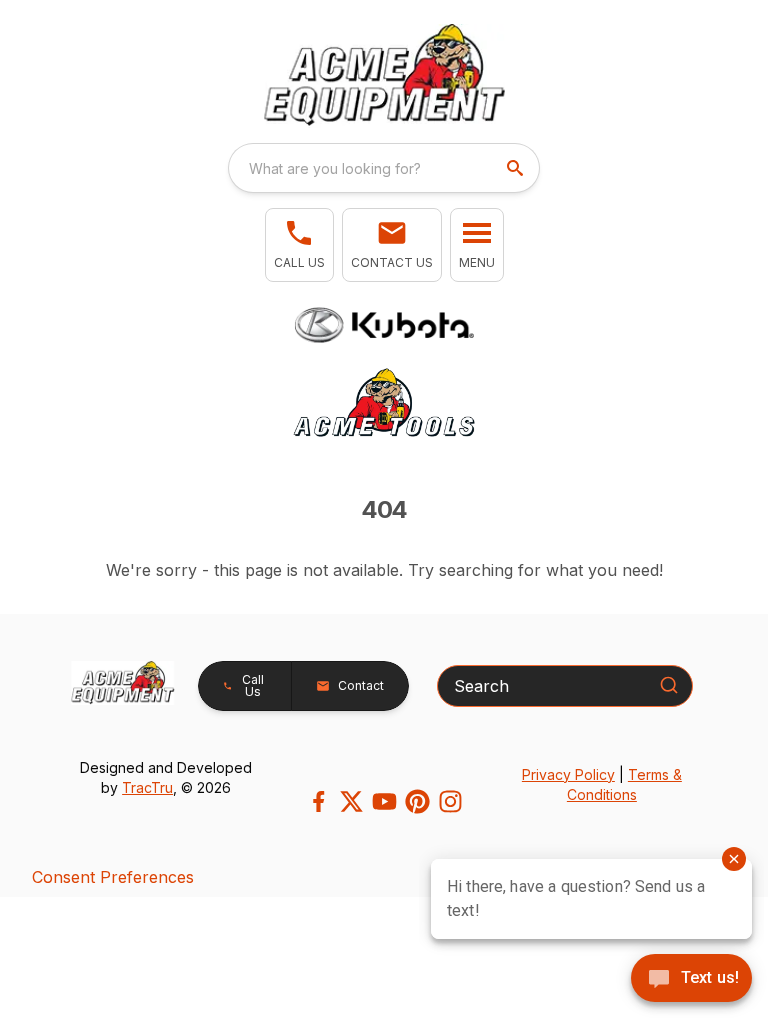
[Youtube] (384, 801)
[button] (299, 245)
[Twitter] (351, 801)
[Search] (669, 685)
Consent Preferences (113, 877)
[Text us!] (691, 980)
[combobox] (384, 168)
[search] (517, 168)
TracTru (147, 787)
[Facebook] (318, 801)
